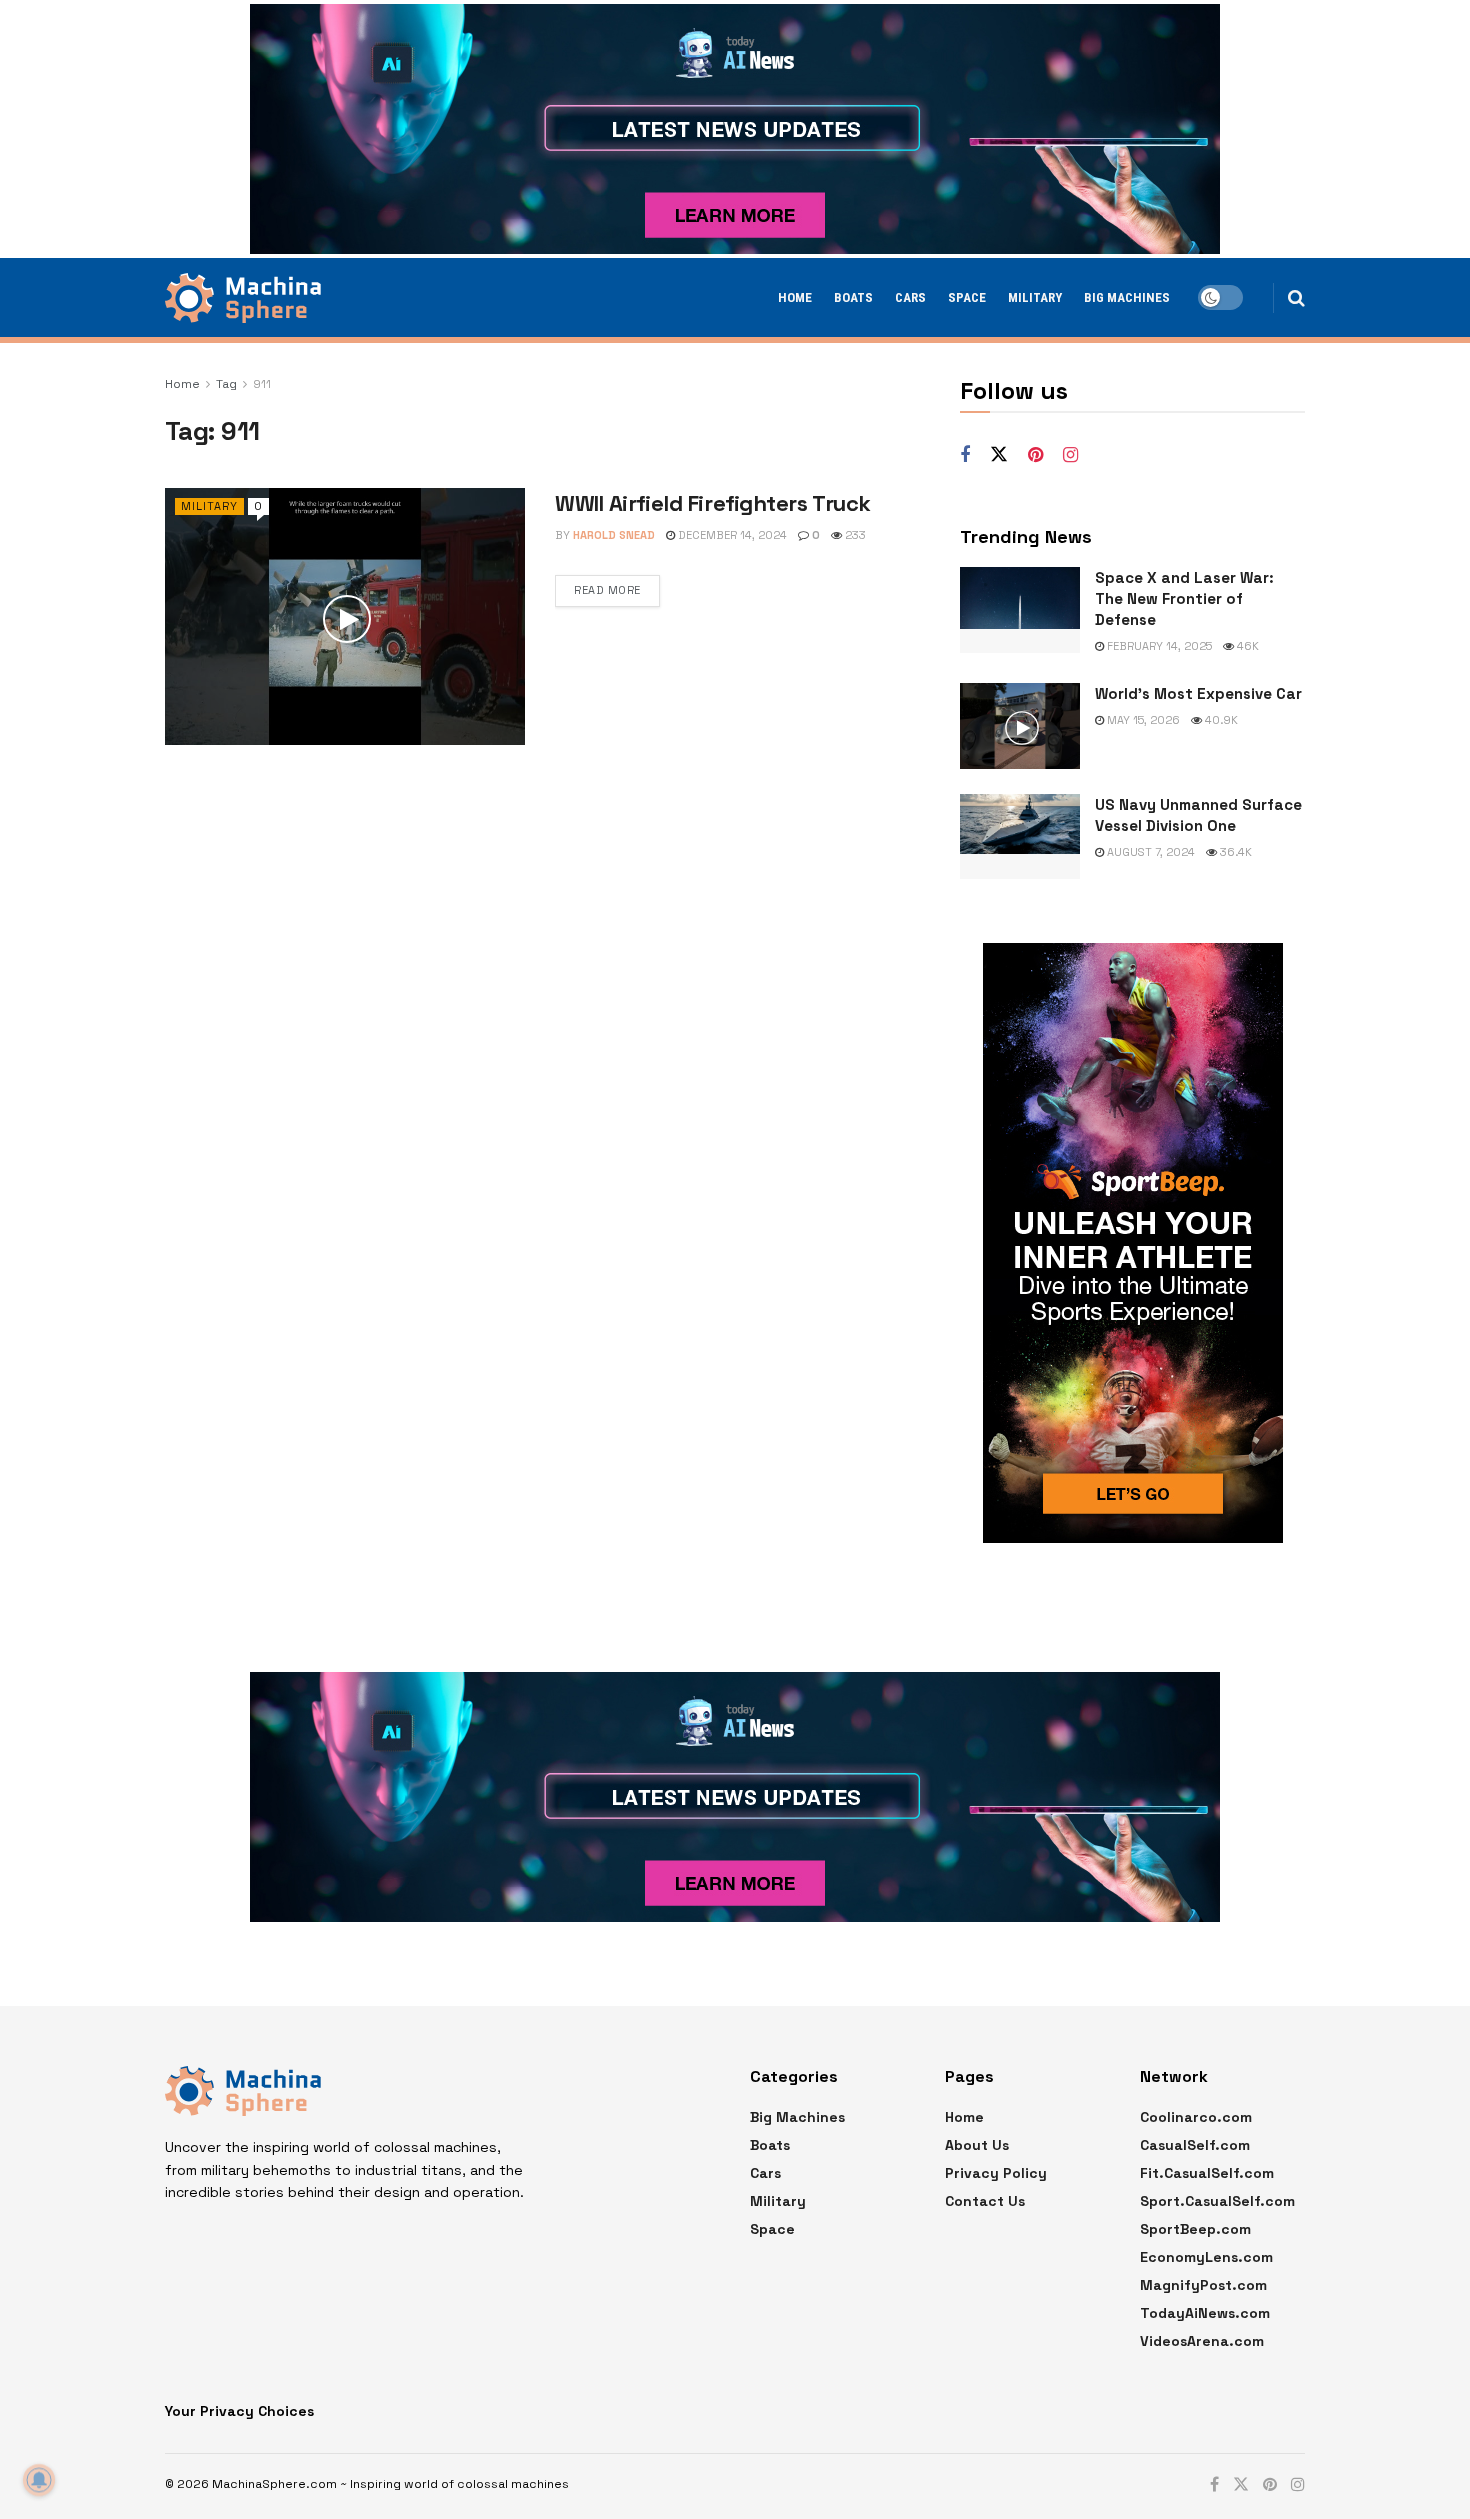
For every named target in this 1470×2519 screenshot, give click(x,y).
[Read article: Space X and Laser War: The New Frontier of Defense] (1020, 610)
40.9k (1220, 720)
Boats (853, 297)
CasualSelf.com (1195, 2145)
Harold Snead (614, 535)
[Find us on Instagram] (1070, 455)
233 (854, 535)
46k (1246, 646)
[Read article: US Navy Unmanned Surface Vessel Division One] (1020, 837)
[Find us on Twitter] (999, 455)
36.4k (1234, 852)
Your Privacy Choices (239, 2411)
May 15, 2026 (1142, 720)
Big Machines (1127, 297)
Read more (607, 590)
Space (967, 297)
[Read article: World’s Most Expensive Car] (1020, 726)
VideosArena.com (1202, 2341)
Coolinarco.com (1196, 2117)
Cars (910, 297)
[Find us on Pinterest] (1035, 455)
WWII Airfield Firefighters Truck (713, 503)
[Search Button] (1296, 298)
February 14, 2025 (1158, 646)
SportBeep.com (1195, 2229)
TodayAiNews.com (1205, 2313)
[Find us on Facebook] (965, 455)
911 (262, 384)
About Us (977, 2145)
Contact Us (985, 2201)
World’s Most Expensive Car (1198, 693)
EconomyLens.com (1206, 2257)
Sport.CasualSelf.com (1217, 2201)
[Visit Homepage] (243, 298)
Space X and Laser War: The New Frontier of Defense (1184, 598)
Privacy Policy (996, 2173)
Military (1035, 297)
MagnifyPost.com (1203, 2285)
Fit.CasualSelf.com (1207, 2173)
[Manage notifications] (39, 2480)
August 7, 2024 (1149, 852)
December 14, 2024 (731, 535)
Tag (226, 384)
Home (795, 297)
